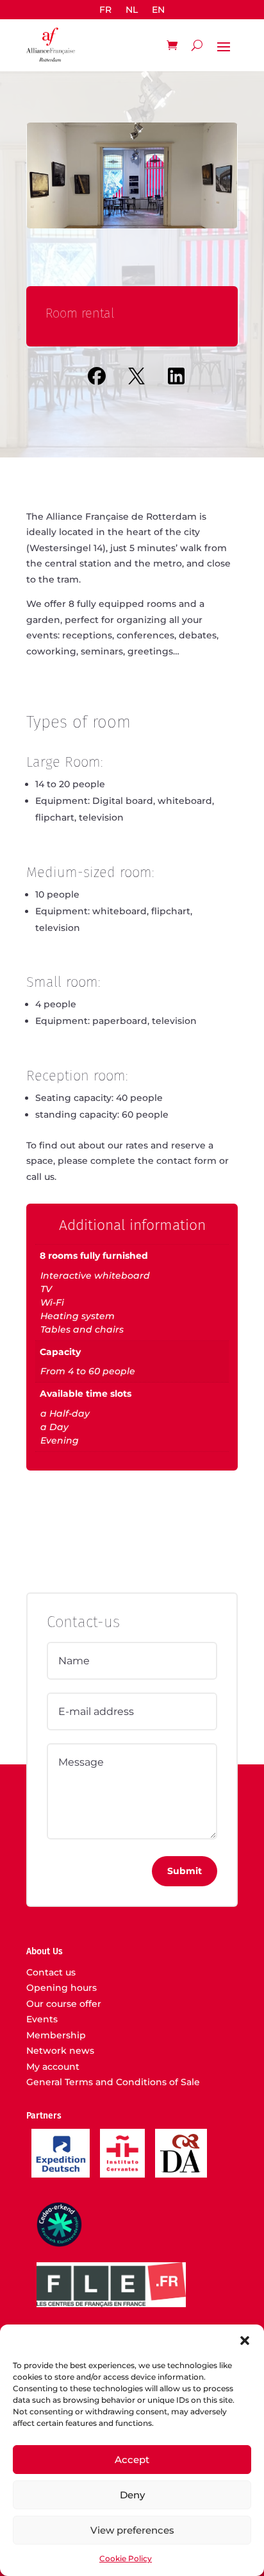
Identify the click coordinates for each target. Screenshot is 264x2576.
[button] (245, 2341)
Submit (185, 1871)
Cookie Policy (126, 2558)
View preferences (132, 2530)
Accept (132, 2460)
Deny (132, 2495)
